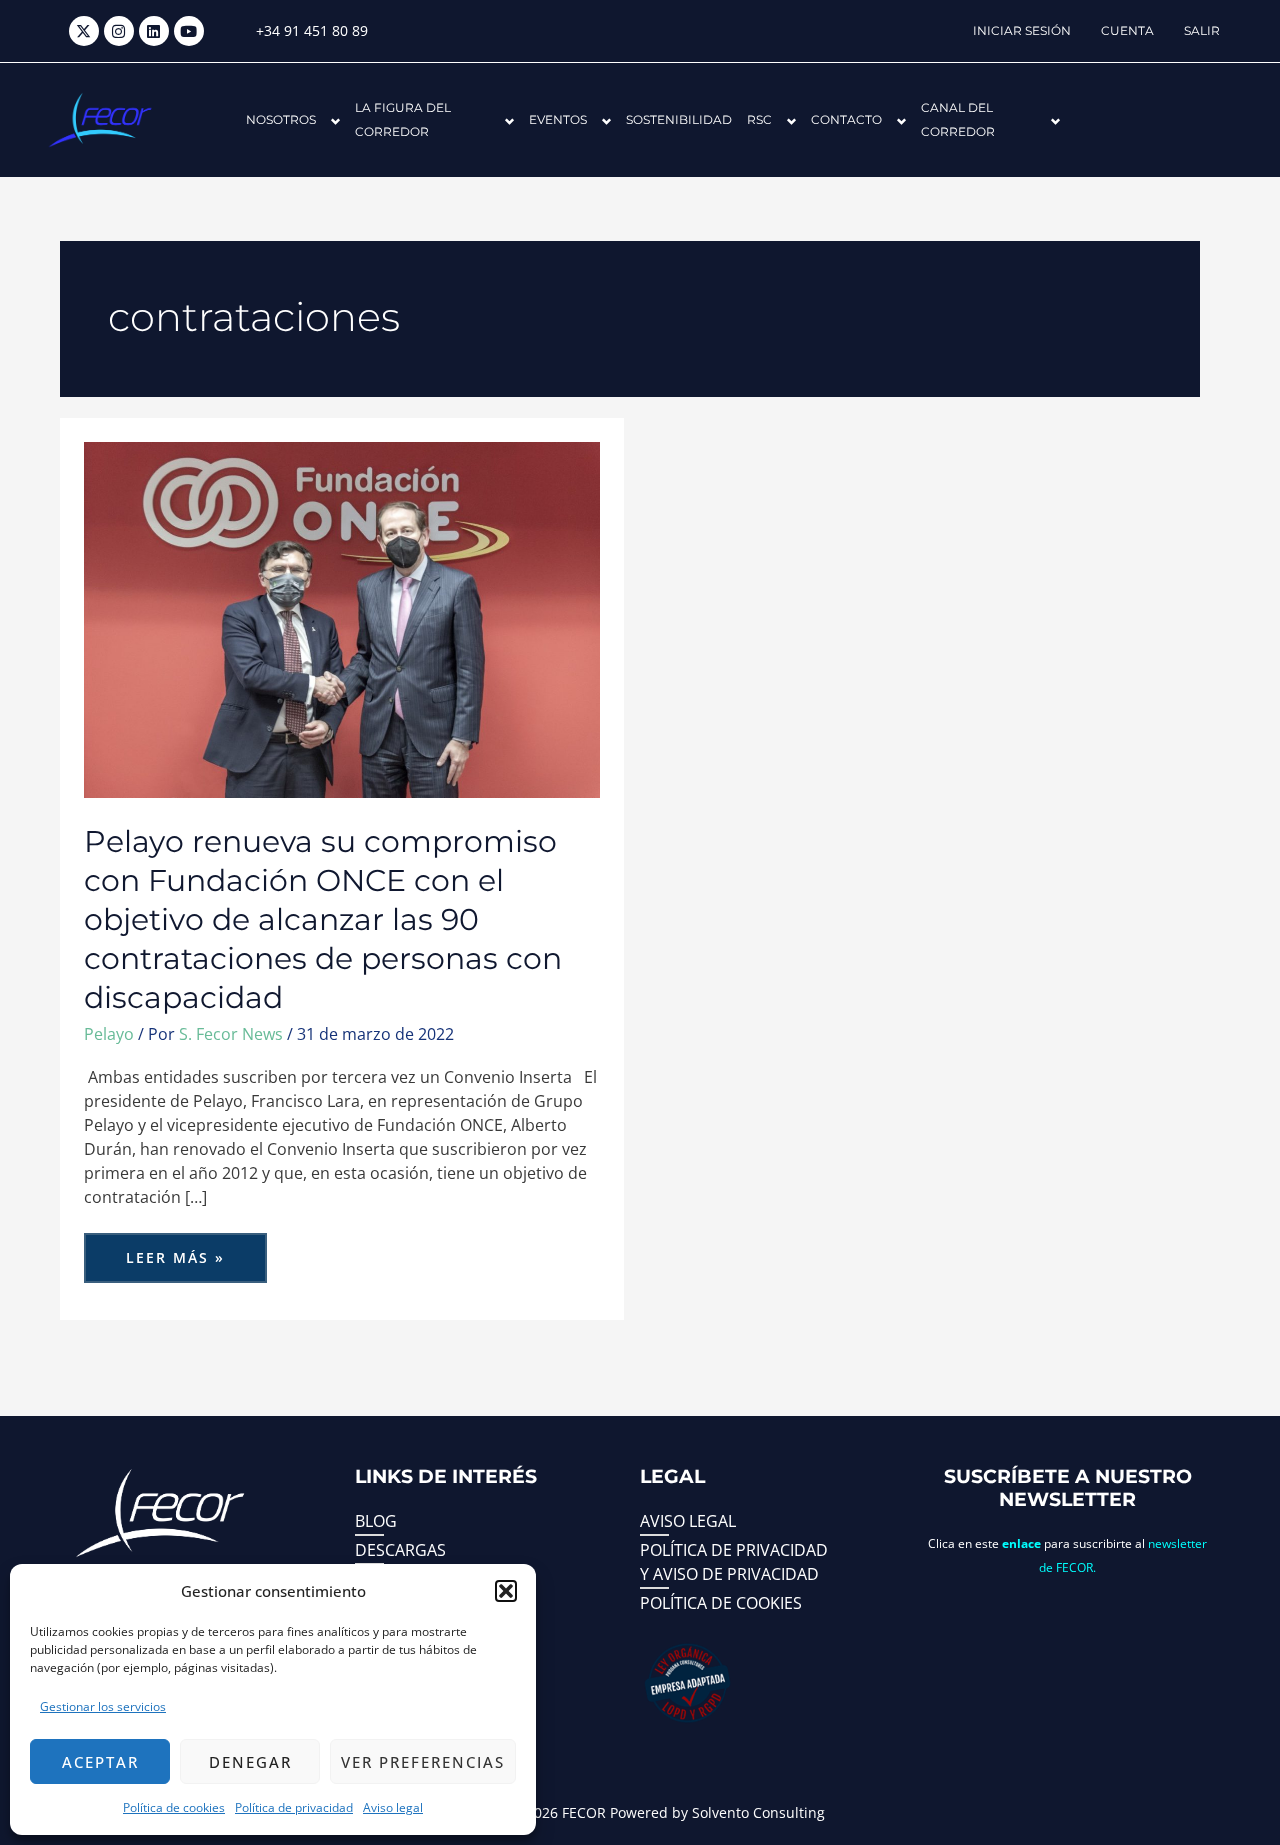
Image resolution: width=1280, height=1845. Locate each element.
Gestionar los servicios (103, 1706)
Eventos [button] (558, 119)
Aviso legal (393, 1807)
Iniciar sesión (1022, 30)
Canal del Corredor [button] (958, 119)
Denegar (250, 1762)
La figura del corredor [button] (403, 119)
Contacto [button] (846, 119)
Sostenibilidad (679, 119)
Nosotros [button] (281, 119)
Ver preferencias (423, 1762)
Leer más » (196, 1250)
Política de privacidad (294, 1807)
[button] (506, 1591)
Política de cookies (174, 1807)
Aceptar (100, 1762)
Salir (1202, 30)
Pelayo (109, 1034)
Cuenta (1127, 30)
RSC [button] (759, 119)
